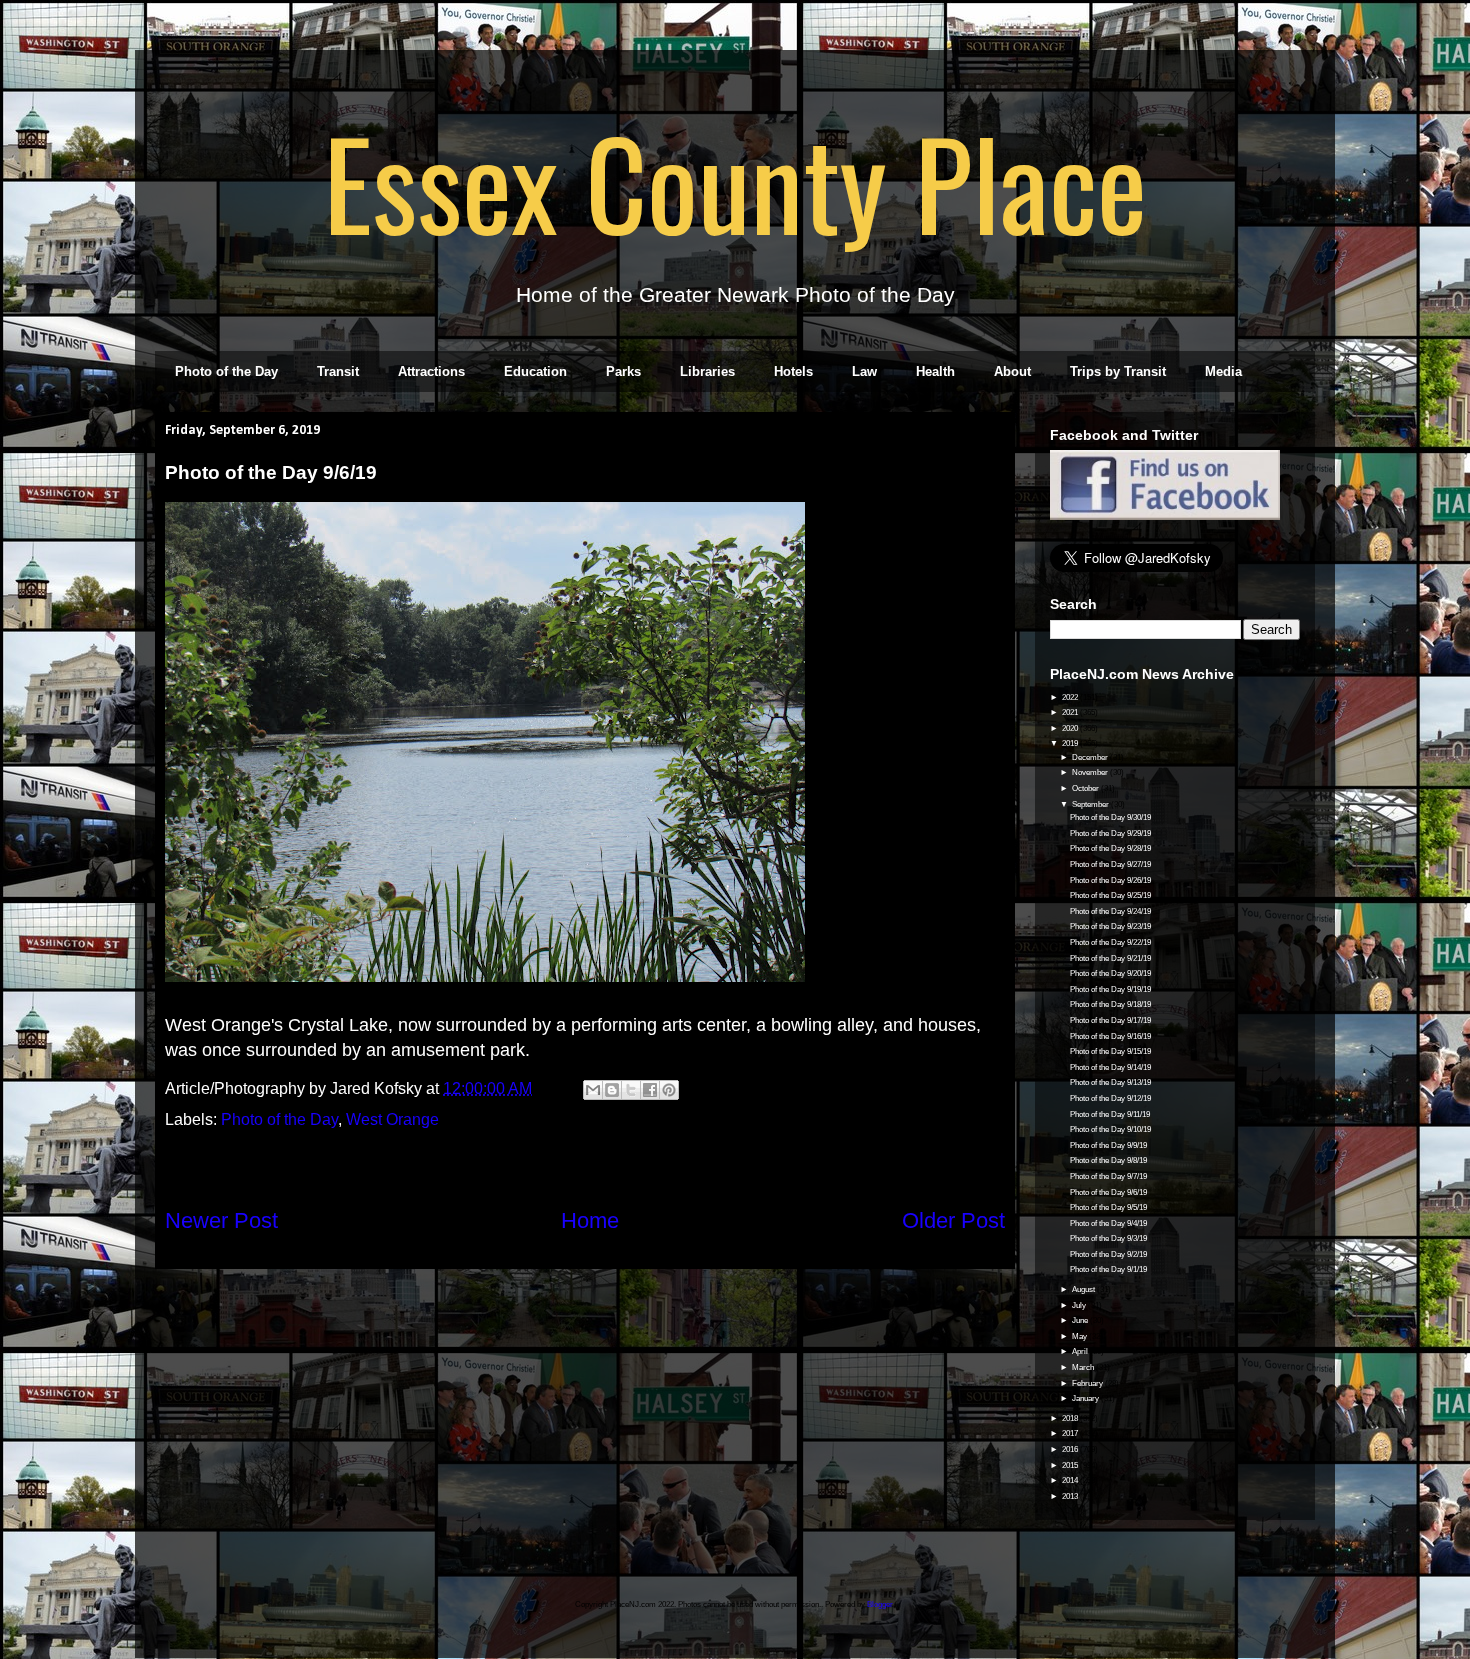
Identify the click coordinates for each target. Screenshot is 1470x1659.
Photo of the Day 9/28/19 (1110, 848)
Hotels (793, 371)
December (1091, 757)
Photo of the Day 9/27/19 (1110, 864)
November (1091, 772)
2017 (1071, 1433)
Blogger (880, 1604)
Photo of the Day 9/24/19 (1110, 911)
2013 (1071, 1496)
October (1086, 788)
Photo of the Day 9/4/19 (1108, 1223)
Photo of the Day (226, 371)
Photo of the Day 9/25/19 (1110, 895)
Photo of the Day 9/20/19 (1110, 973)
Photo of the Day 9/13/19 (1110, 1082)
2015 (1071, 1465)
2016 (1071, 1449)
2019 (1071, 743)
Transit (338, 371)
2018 (1071, 1418)
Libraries (707, 371)
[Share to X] (631, 1090)
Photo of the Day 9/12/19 (1110, 1098)
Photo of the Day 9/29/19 (1110, 833)
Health (935, 371)
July (1080, 1305)
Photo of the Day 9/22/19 (1110, 942)
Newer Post (221, 1220)
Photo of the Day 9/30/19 (1110, 817)
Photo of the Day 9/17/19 (1110, 1020)
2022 (1071, 697)
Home (590, 1220)
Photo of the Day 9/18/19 (1110, 1004)
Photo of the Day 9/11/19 (1110, 1114)
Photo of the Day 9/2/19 (1108, 1254)
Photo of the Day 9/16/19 (1110, 1036)
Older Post (953, 1220)
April (1081, 1351)
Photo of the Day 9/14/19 (1110, 1067)
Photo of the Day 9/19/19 (1110, 989)
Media (1223, 371)
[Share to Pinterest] (669, 1090)
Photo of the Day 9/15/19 (1110, 1051)
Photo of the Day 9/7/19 (1108, 1176)
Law (864, 371)
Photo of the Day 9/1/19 (1108, 1269)
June (1081, 1320)
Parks (623, 371)
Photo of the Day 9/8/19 (1108, 1160)
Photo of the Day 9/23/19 (1110, 926)
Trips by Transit (1118, 371)
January (1086, 1398)
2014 (1071, 1480)
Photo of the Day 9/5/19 (1108, 1207)
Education (535, 371)
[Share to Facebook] (650, 1090)
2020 (1071, 728)
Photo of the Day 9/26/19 (1110, 880)
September (1091, 804)
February (1088, 1383)
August (1084, 1289)
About (1012, 371)
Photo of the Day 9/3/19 (1108, 1238)
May (1080, 1336)
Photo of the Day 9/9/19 (1108, 1145)
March (1084, 1367)
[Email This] (593, 1090)
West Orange (392, 1119)
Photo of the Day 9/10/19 (1110, 1129)
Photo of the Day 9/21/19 (1110, 958)
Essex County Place (735, 181)
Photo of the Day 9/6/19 (1108, 1192)
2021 (1071, 712)
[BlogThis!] (612, 1090)
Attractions (431, 371)
